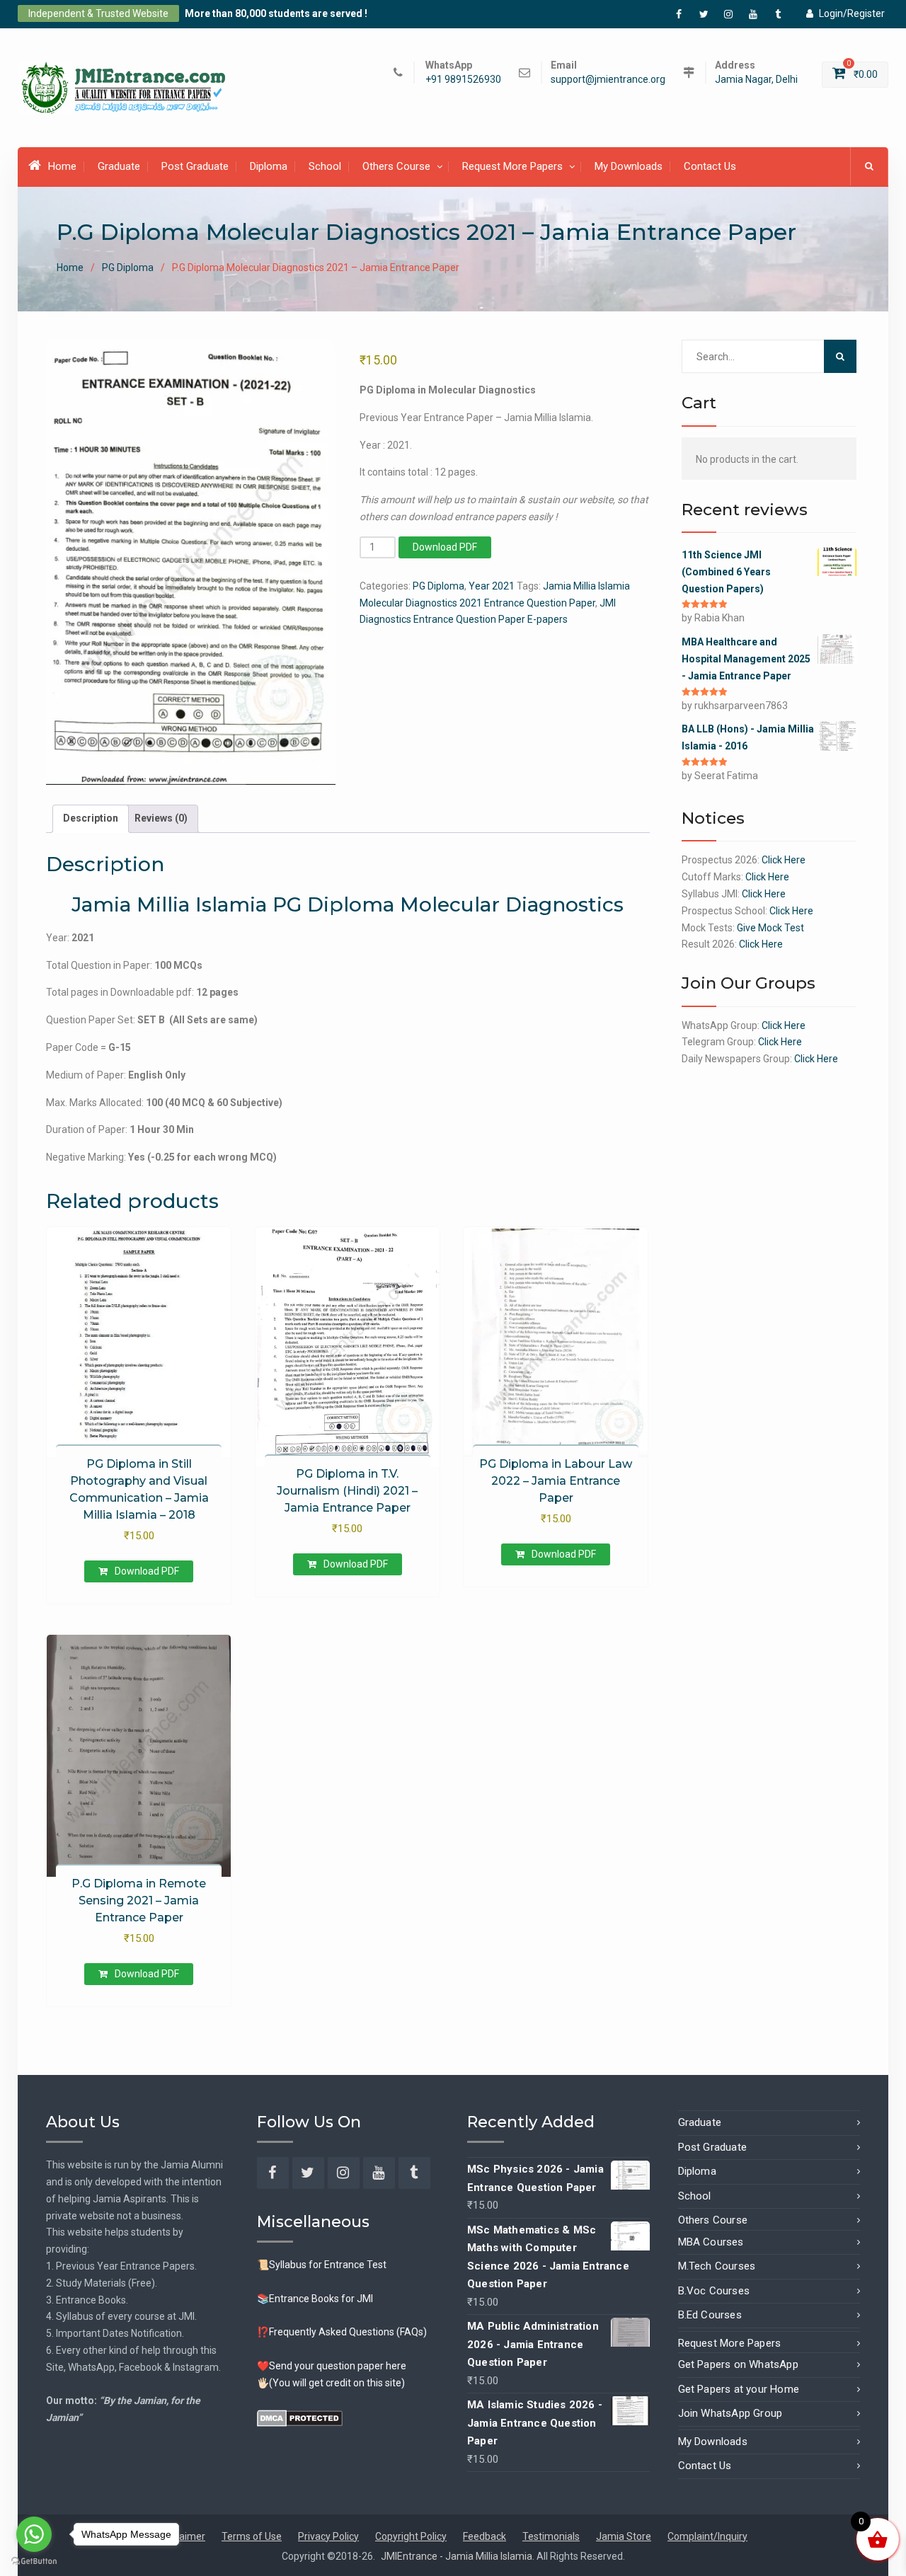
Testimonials (551, 2536)
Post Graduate (195, 166)
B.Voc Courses (714, 2291)
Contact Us (710, 166)
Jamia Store (624, 2536)
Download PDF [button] (147, 1571)
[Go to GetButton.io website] (34, 2561)
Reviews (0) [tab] (161, 818)
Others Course (396, 166)
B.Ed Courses (710, 2315)
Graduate (119, 166)
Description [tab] (91, 818)
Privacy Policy (328, 2536)
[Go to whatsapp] (34, 2534)
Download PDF (445, 547)
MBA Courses (711, 2242)
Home (62, 166)
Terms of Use (252, 2536)
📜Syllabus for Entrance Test (322, 2265)
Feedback (484, 2536)
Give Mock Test (770, 928)
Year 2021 (492, 586)
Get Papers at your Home (739, 2389)
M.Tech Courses (717, 2266)
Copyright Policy (411, 2536)
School (325, 166)
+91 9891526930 (463, 80)
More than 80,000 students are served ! (276, 13)
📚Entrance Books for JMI (315, 2299)
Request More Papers (512, 166)
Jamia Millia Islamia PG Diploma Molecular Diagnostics (348, 904)
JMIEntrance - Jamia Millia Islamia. (459, 2556)
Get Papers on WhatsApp (738, 2364)
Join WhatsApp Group (730, 2413)
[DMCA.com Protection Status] (300, 2417)
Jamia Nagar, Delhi (756, 80)
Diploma (269, 166)
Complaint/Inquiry (707, 2536)
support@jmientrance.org (608, 80)
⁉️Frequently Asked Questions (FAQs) (342, 2332)
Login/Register (852, 13)
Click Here (784, 860)
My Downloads (629, 166)
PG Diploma (128, 268)
